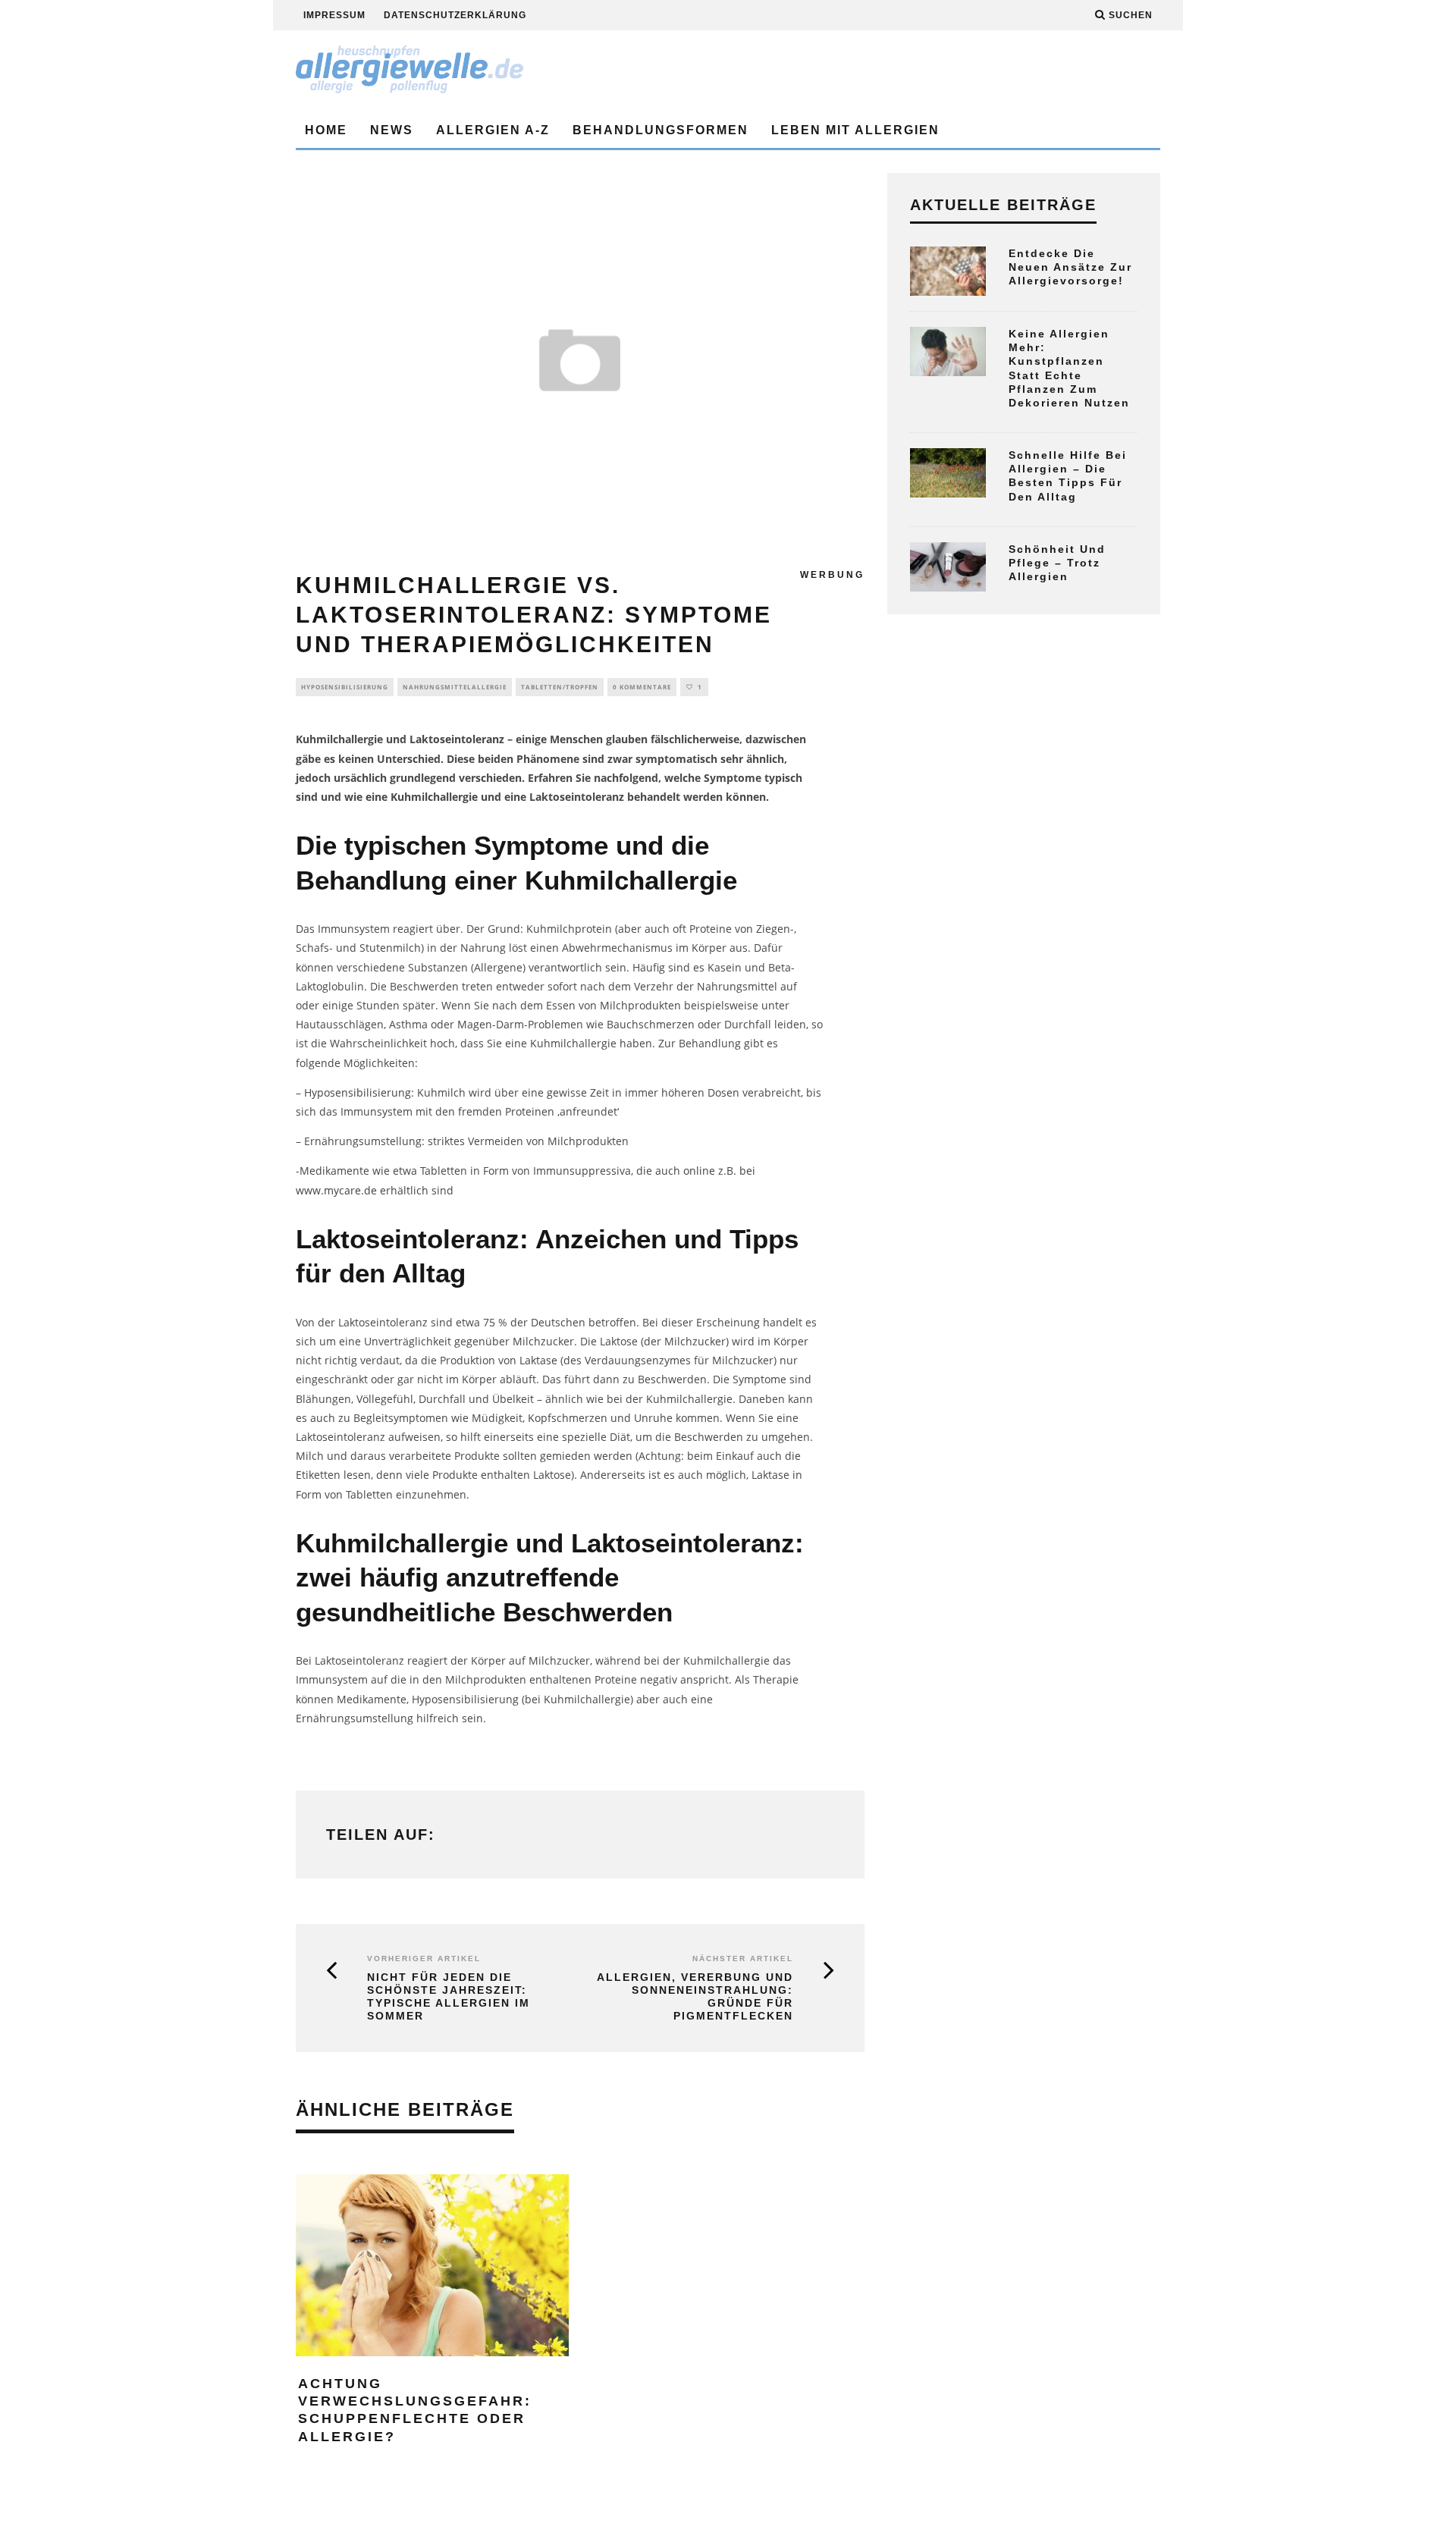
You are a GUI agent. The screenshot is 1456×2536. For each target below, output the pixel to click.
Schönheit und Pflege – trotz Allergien (1057, 563)
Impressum (334, 15)
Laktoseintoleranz (457, 739)
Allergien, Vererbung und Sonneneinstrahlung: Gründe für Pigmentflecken (695, 1996)
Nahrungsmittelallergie (455, 687)
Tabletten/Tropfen (560, 687)
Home (326, 130)
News (392, 130)
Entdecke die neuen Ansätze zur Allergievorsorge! (1070, 267)
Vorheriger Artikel (424, 1958)
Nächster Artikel (743, 1958)
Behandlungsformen (661, 130)
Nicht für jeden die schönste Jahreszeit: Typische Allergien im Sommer (449, 1996)
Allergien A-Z (493, 130)
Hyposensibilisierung (345, 687)
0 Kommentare (642, 687)
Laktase (538, 1360)
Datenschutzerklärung (455, 15)
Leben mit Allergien (855, 130)
